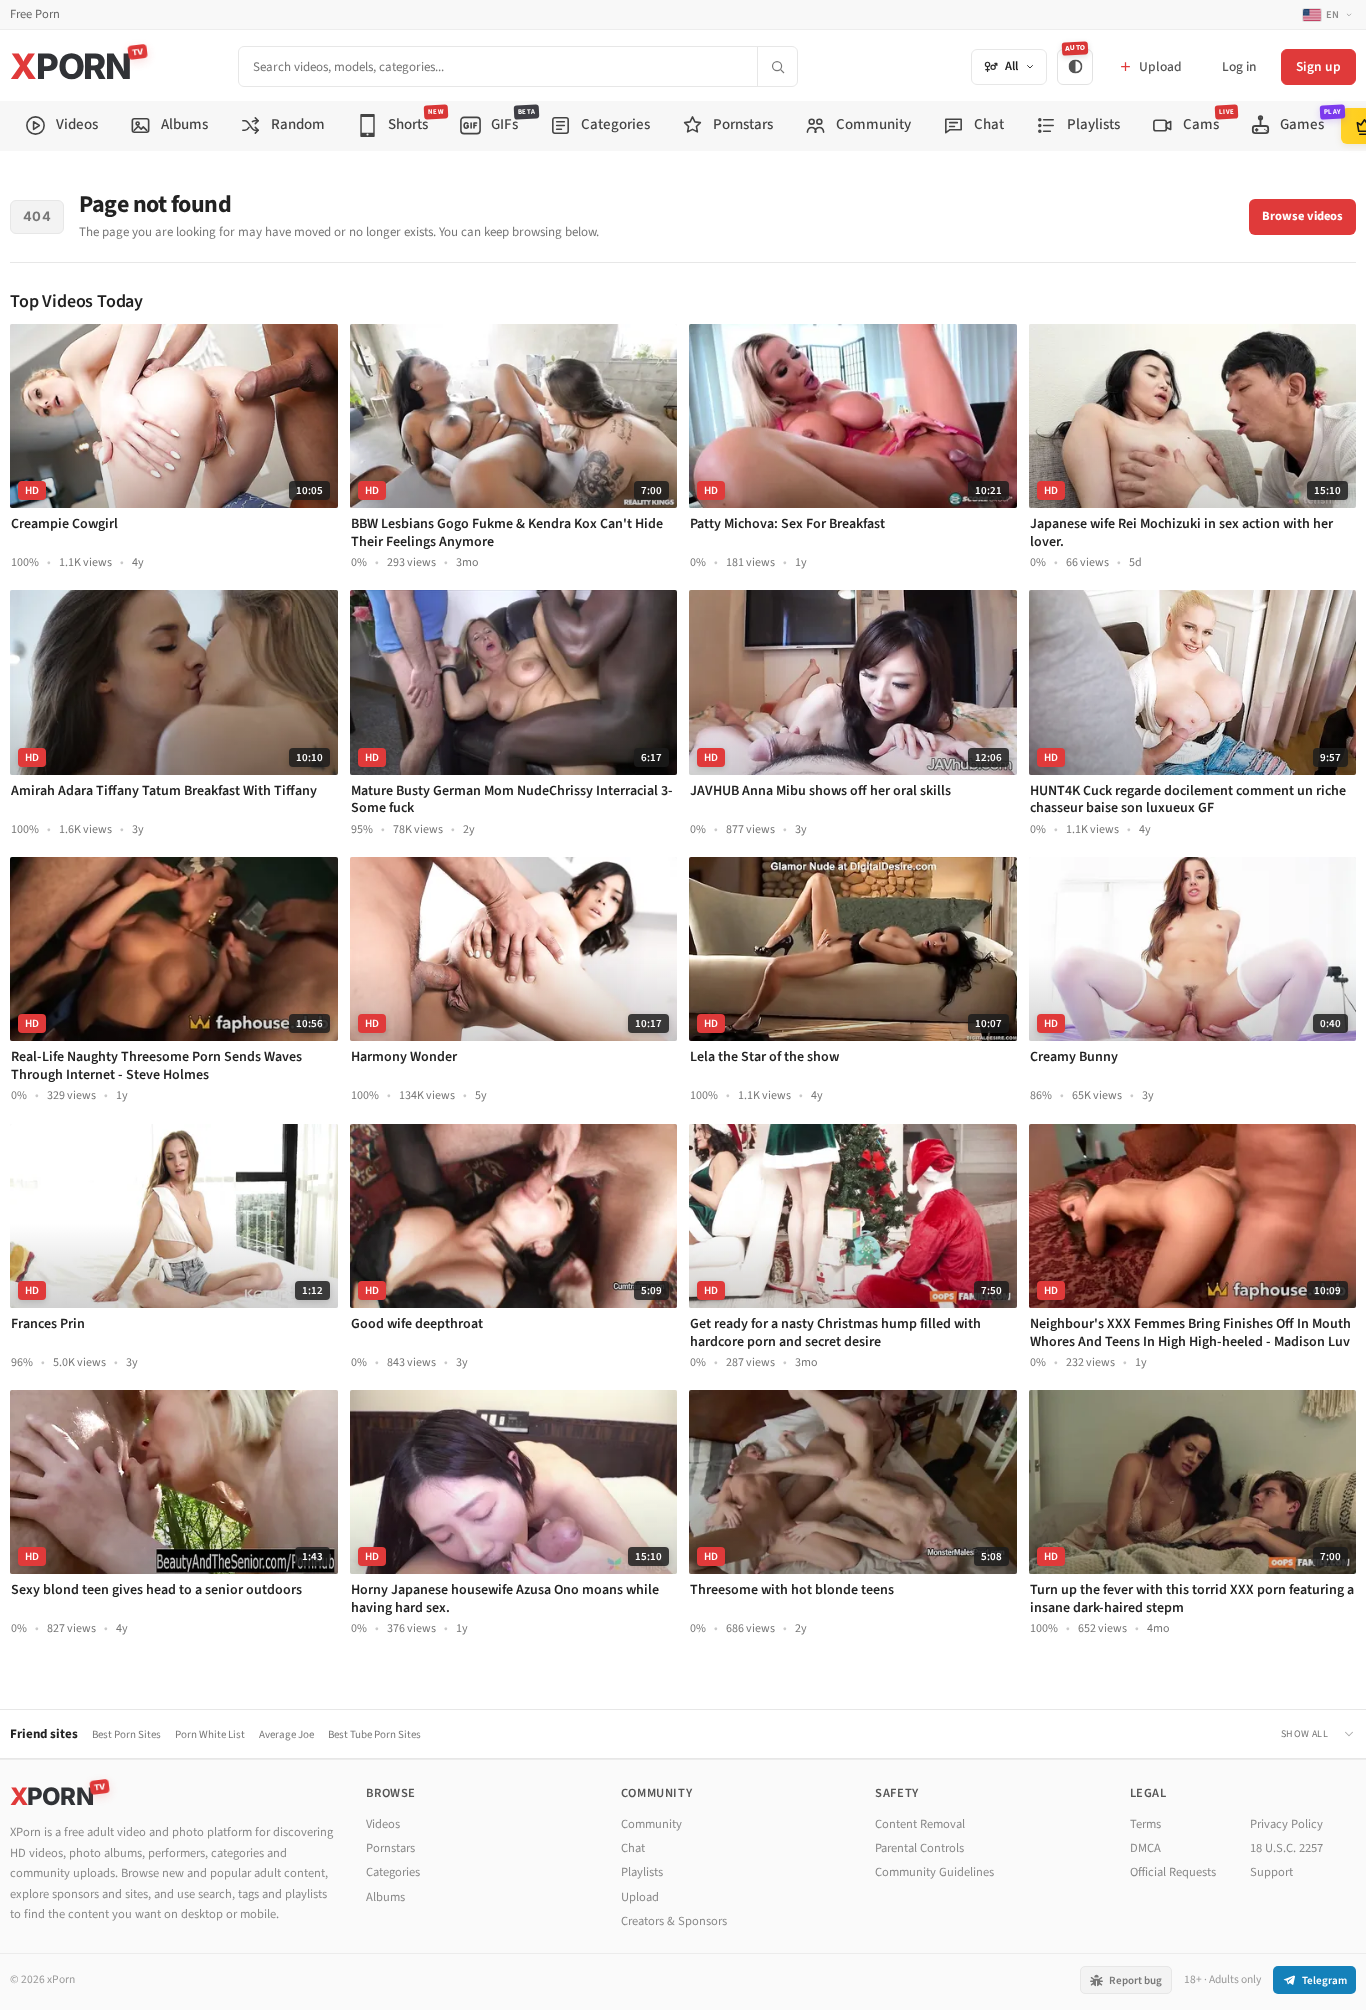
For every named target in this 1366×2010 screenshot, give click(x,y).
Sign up (1318, 66)
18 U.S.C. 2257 (1286, 1848)
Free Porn (35, 14)
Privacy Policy (1286, 1824)
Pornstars (390, 1848)
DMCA (1145, 1848)
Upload (640, 1897)
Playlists (642, 1872)
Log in (1239, 66)
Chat (633, 1848)
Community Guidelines (934, 1872)
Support (1271, 1872)
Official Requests (1173, 1872)
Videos (383, 1824)
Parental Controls (919, 1848)
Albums (385, 1897)
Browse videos (1302, 216)
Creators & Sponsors (674, 1921)
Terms (1145, 1824)
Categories (393, 1872)
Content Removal (920, 1824)
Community (651, 1824)
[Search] (777, 66)
